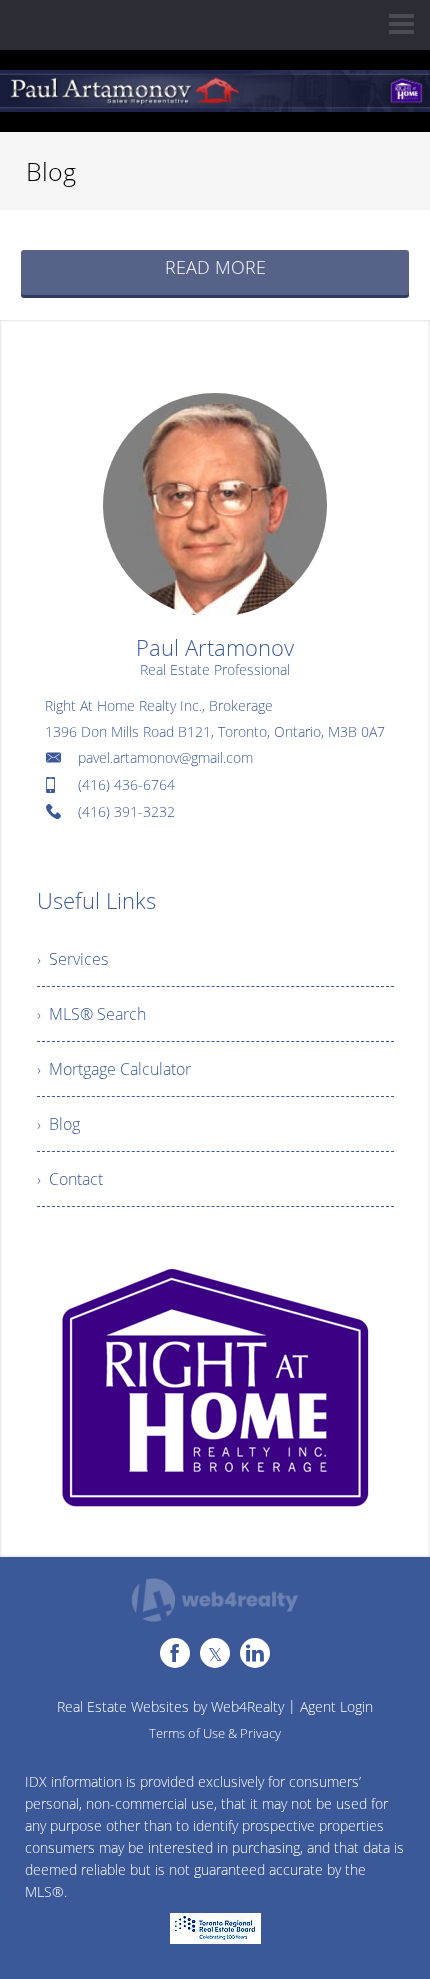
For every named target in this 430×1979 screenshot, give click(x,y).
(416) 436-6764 (126, 784)
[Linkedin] (255, 1653)
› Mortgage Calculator (114, 1069)
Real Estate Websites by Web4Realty (170, 1706)
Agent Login (336, 1706)
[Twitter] (215, 1653)
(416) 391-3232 (126, 811)
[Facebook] (175, 1653)
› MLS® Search (91, 1014)
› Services (72, 959)
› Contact (70, 1179)
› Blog (58, 1124)
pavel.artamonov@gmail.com (165, 757)
